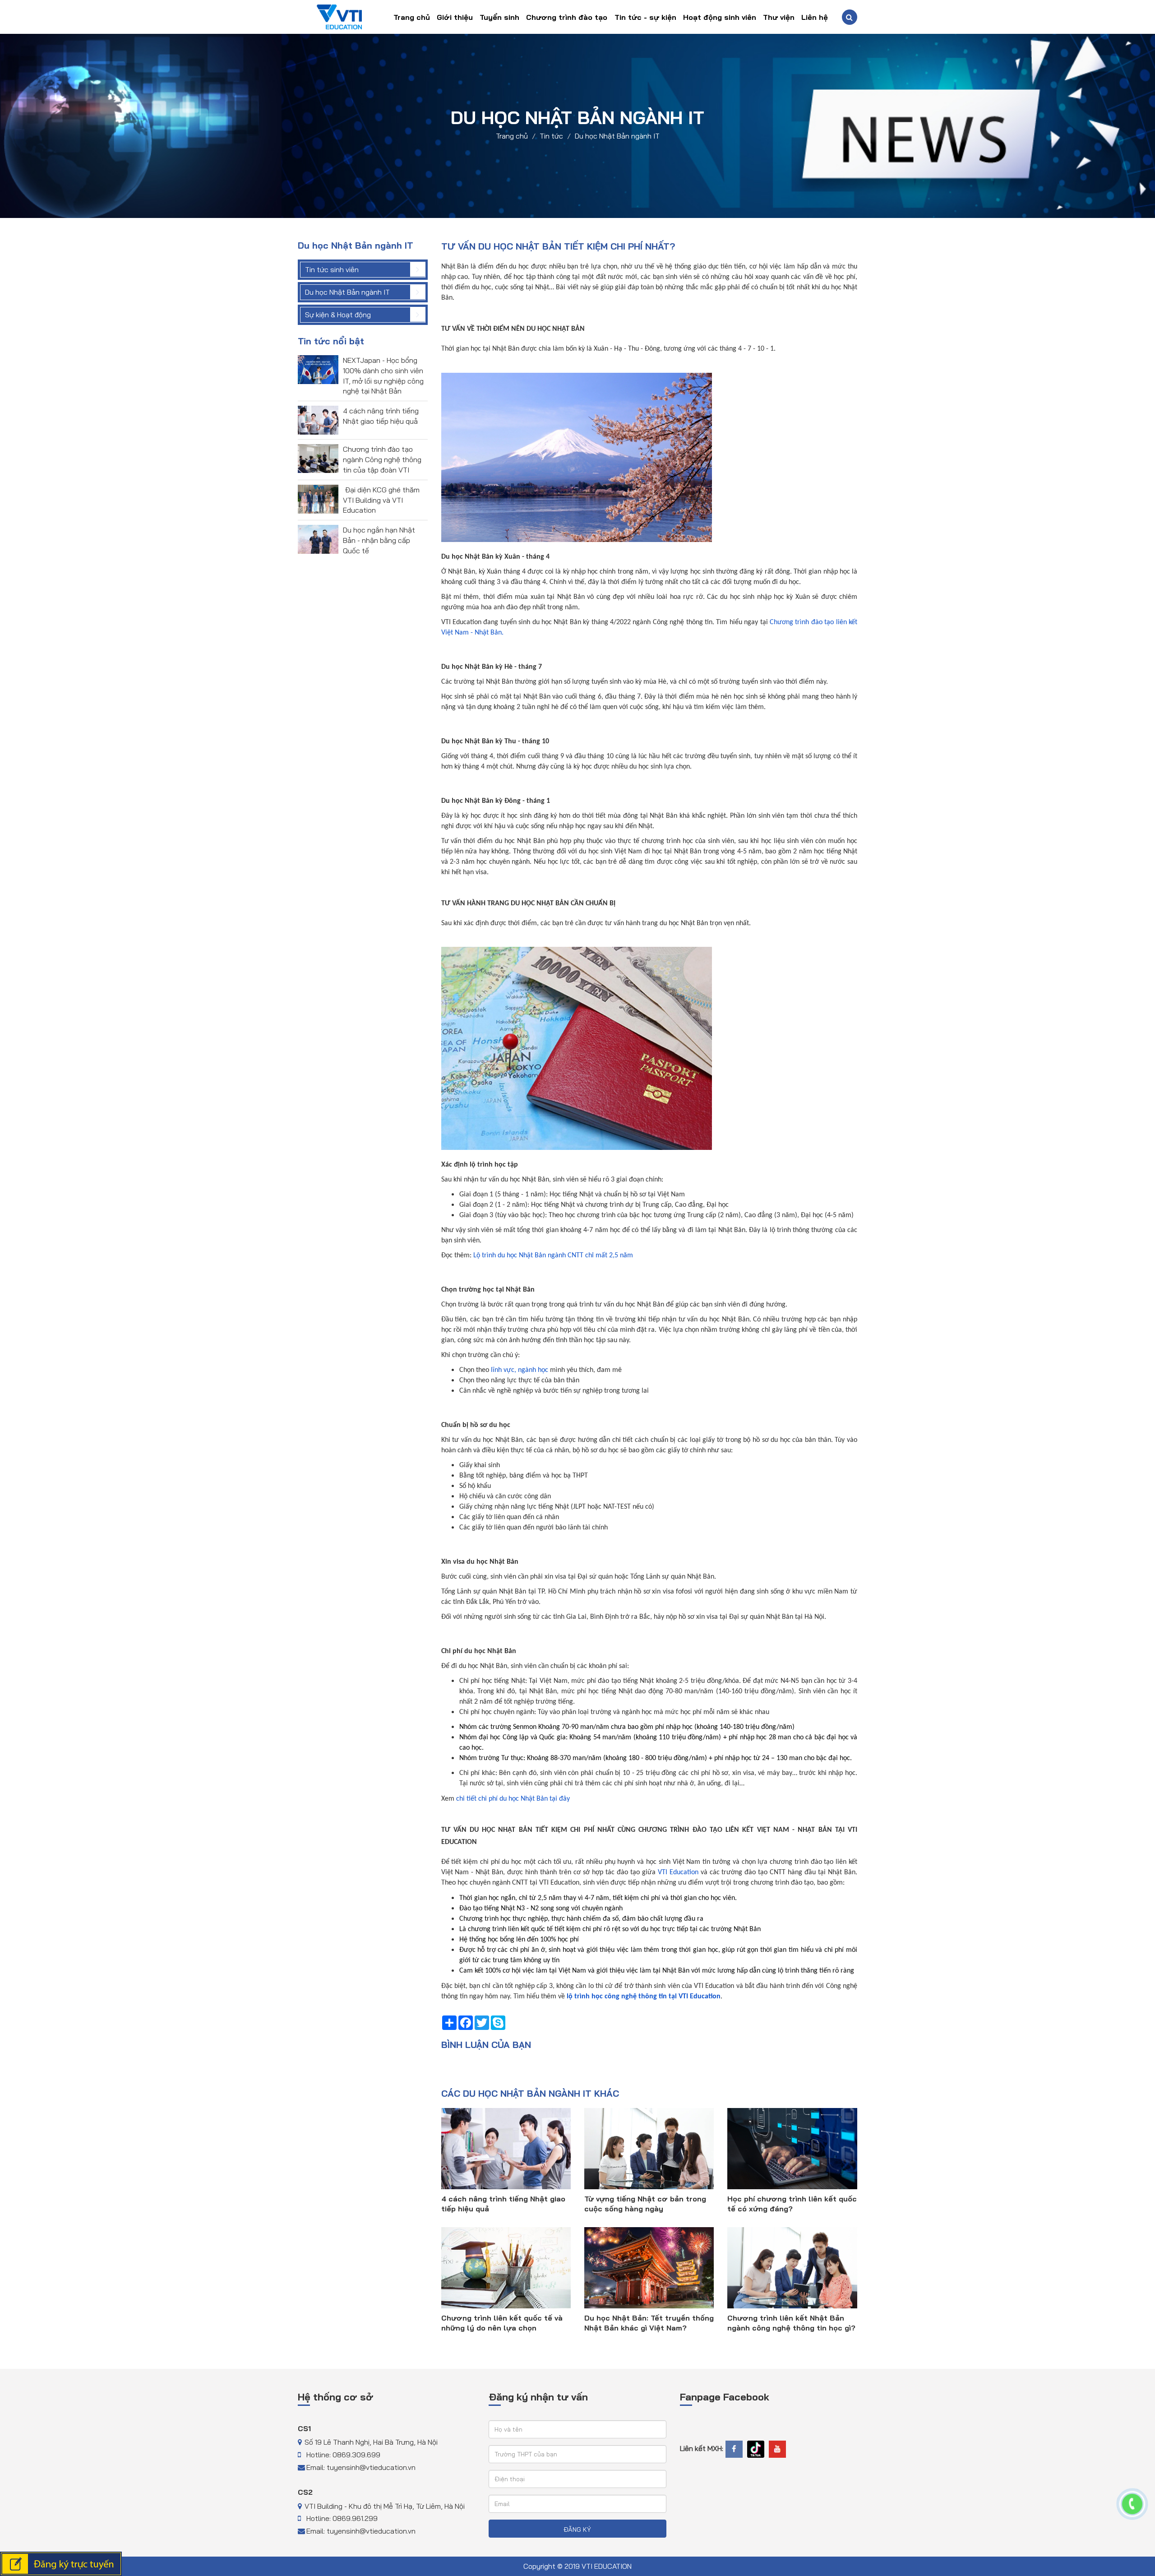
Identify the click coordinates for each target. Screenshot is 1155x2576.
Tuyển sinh (499, 17)
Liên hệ (815, 17)
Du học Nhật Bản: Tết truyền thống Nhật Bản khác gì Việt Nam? (649, 2323)
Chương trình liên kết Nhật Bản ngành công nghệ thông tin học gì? (791, 2323)
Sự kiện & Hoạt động (338, 315)
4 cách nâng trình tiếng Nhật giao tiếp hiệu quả (503, 2204)
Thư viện (779, 17)
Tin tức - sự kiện (645, 17)
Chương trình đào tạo (567, 17)
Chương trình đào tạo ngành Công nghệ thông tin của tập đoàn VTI (382, 459)
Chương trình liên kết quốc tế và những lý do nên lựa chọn (502, 2323)
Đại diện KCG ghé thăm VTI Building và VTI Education (381, 500)
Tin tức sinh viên (332, 269)
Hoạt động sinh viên (720, 17)
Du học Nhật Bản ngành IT (617, 136)
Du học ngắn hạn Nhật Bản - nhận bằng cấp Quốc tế (379, 540)
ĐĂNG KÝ (577, 2530)
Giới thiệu (455, 17)
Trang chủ (412, 17)
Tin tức (551, 136)
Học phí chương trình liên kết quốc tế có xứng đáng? (792, 2204)
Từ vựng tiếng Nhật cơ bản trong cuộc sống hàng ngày (645, 2204)
